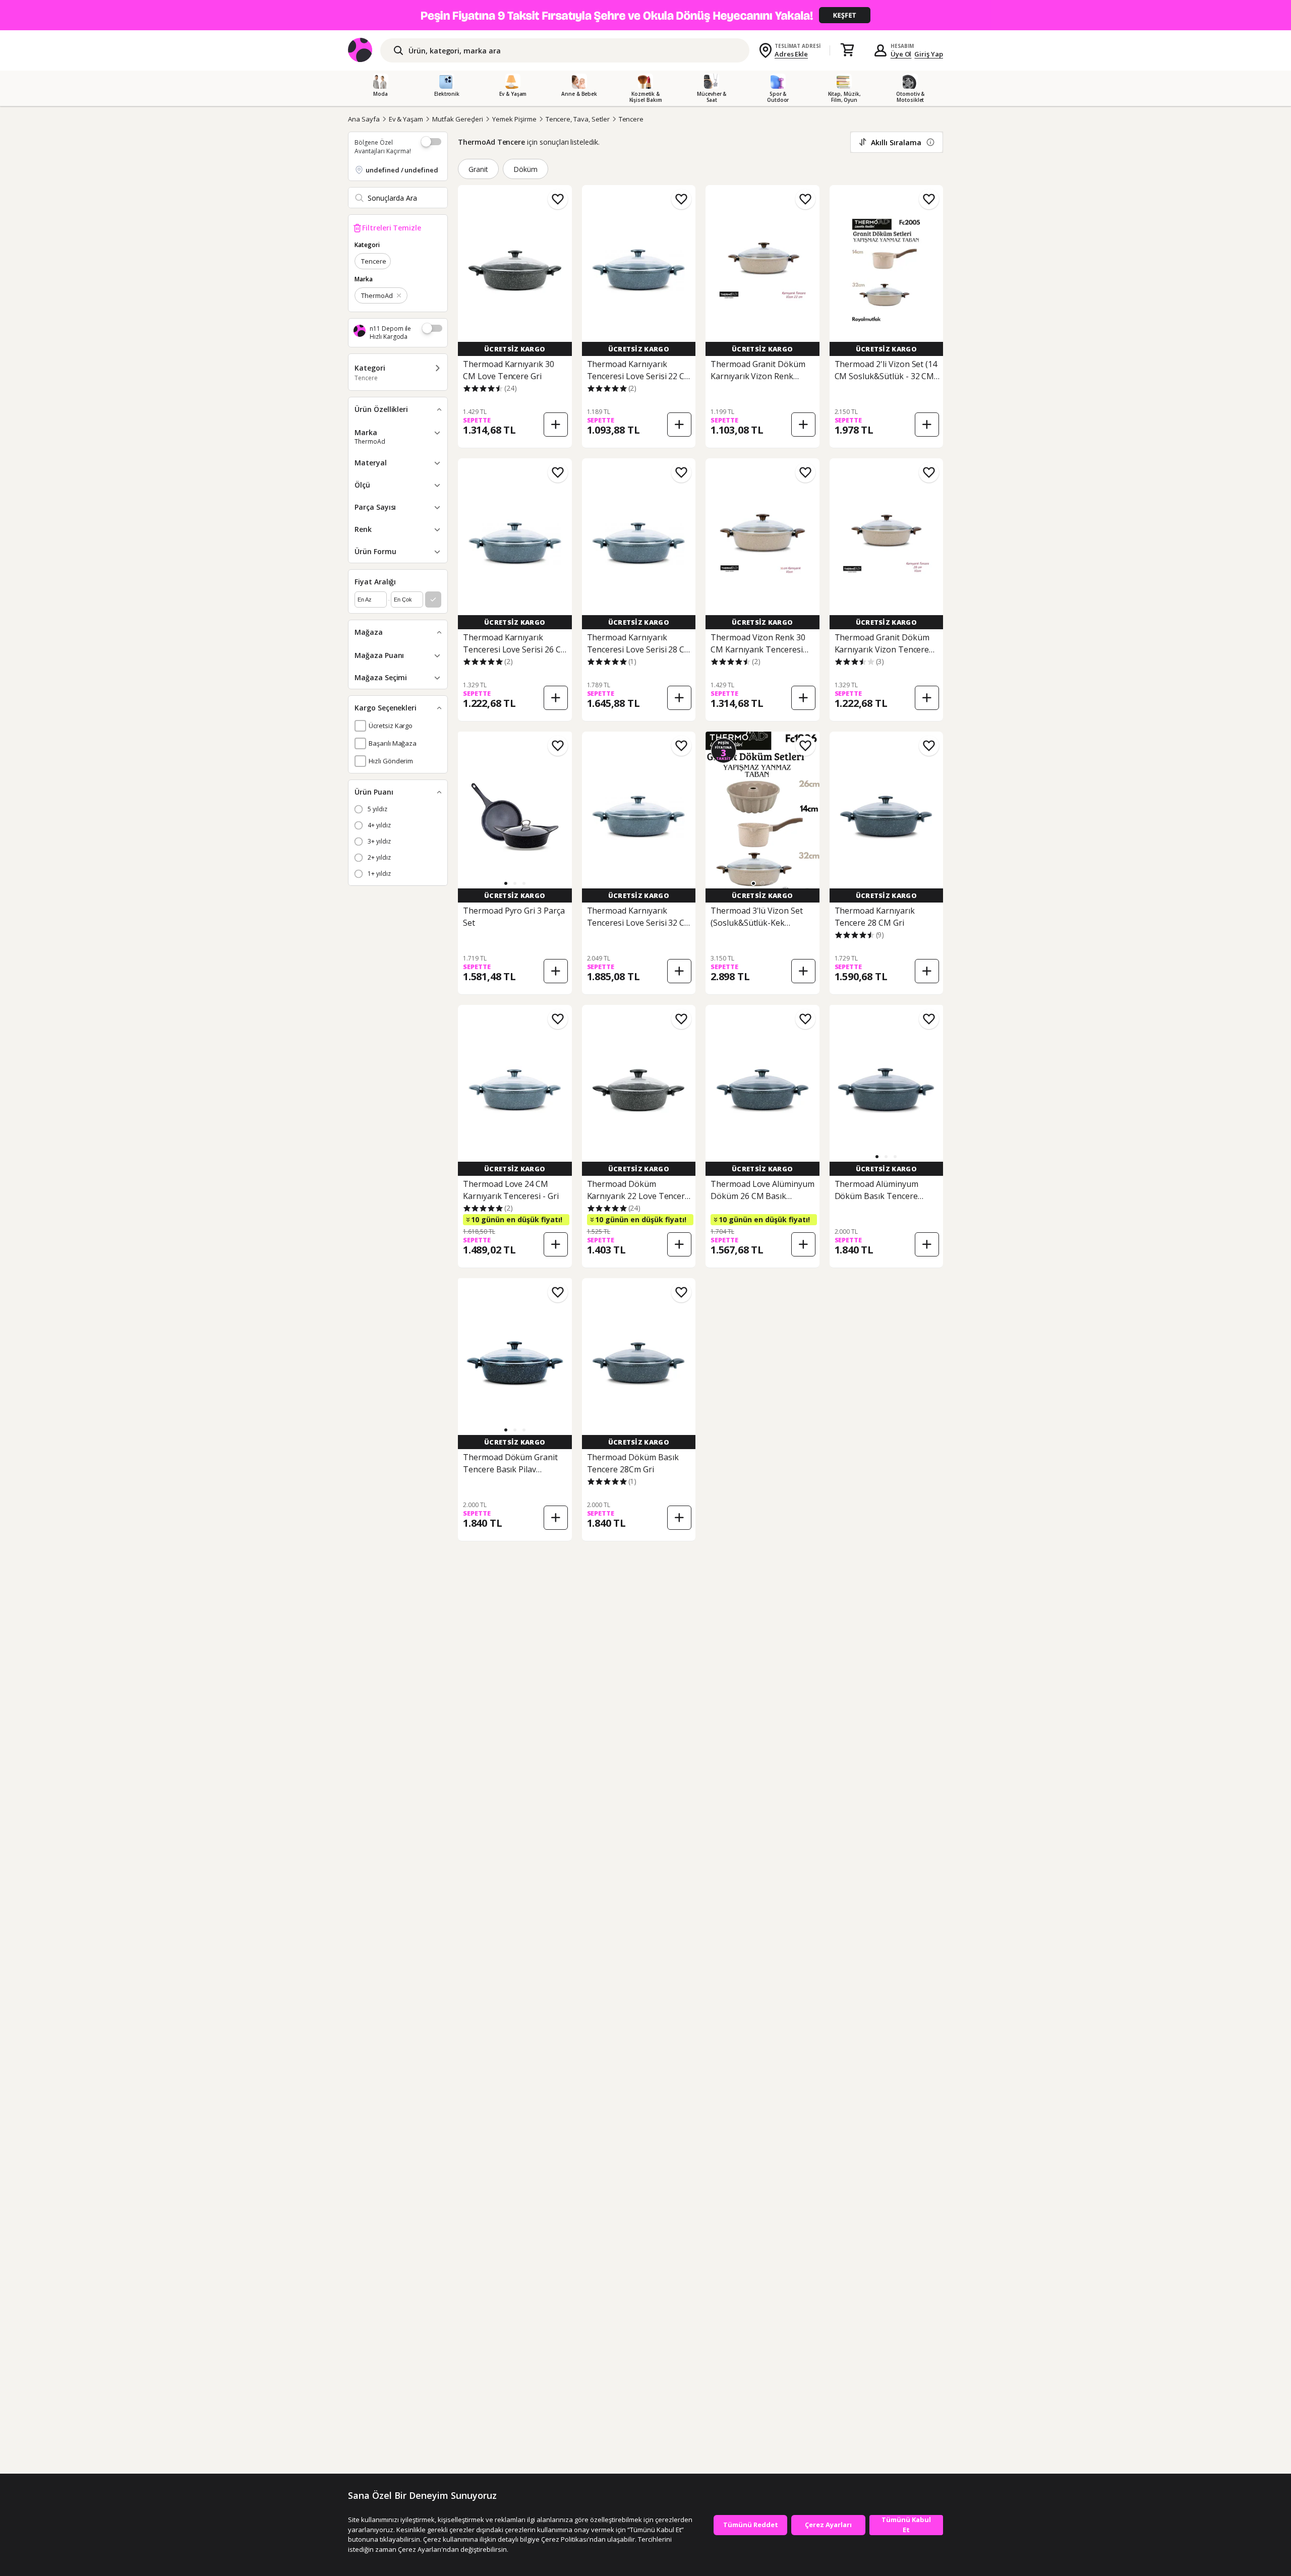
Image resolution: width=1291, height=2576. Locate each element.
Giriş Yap (929, 54)
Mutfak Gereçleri (458, 119)
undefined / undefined (402, 170)
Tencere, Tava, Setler (578, 119)
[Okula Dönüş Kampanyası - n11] (645, 15)
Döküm (525, 169)
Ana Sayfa (364, 119)
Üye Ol (901, 54)
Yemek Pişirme (514, 119)
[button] (506, 883)
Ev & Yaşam (406, 119)
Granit (478, 169)
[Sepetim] (847, 50)
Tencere (631, 119)
